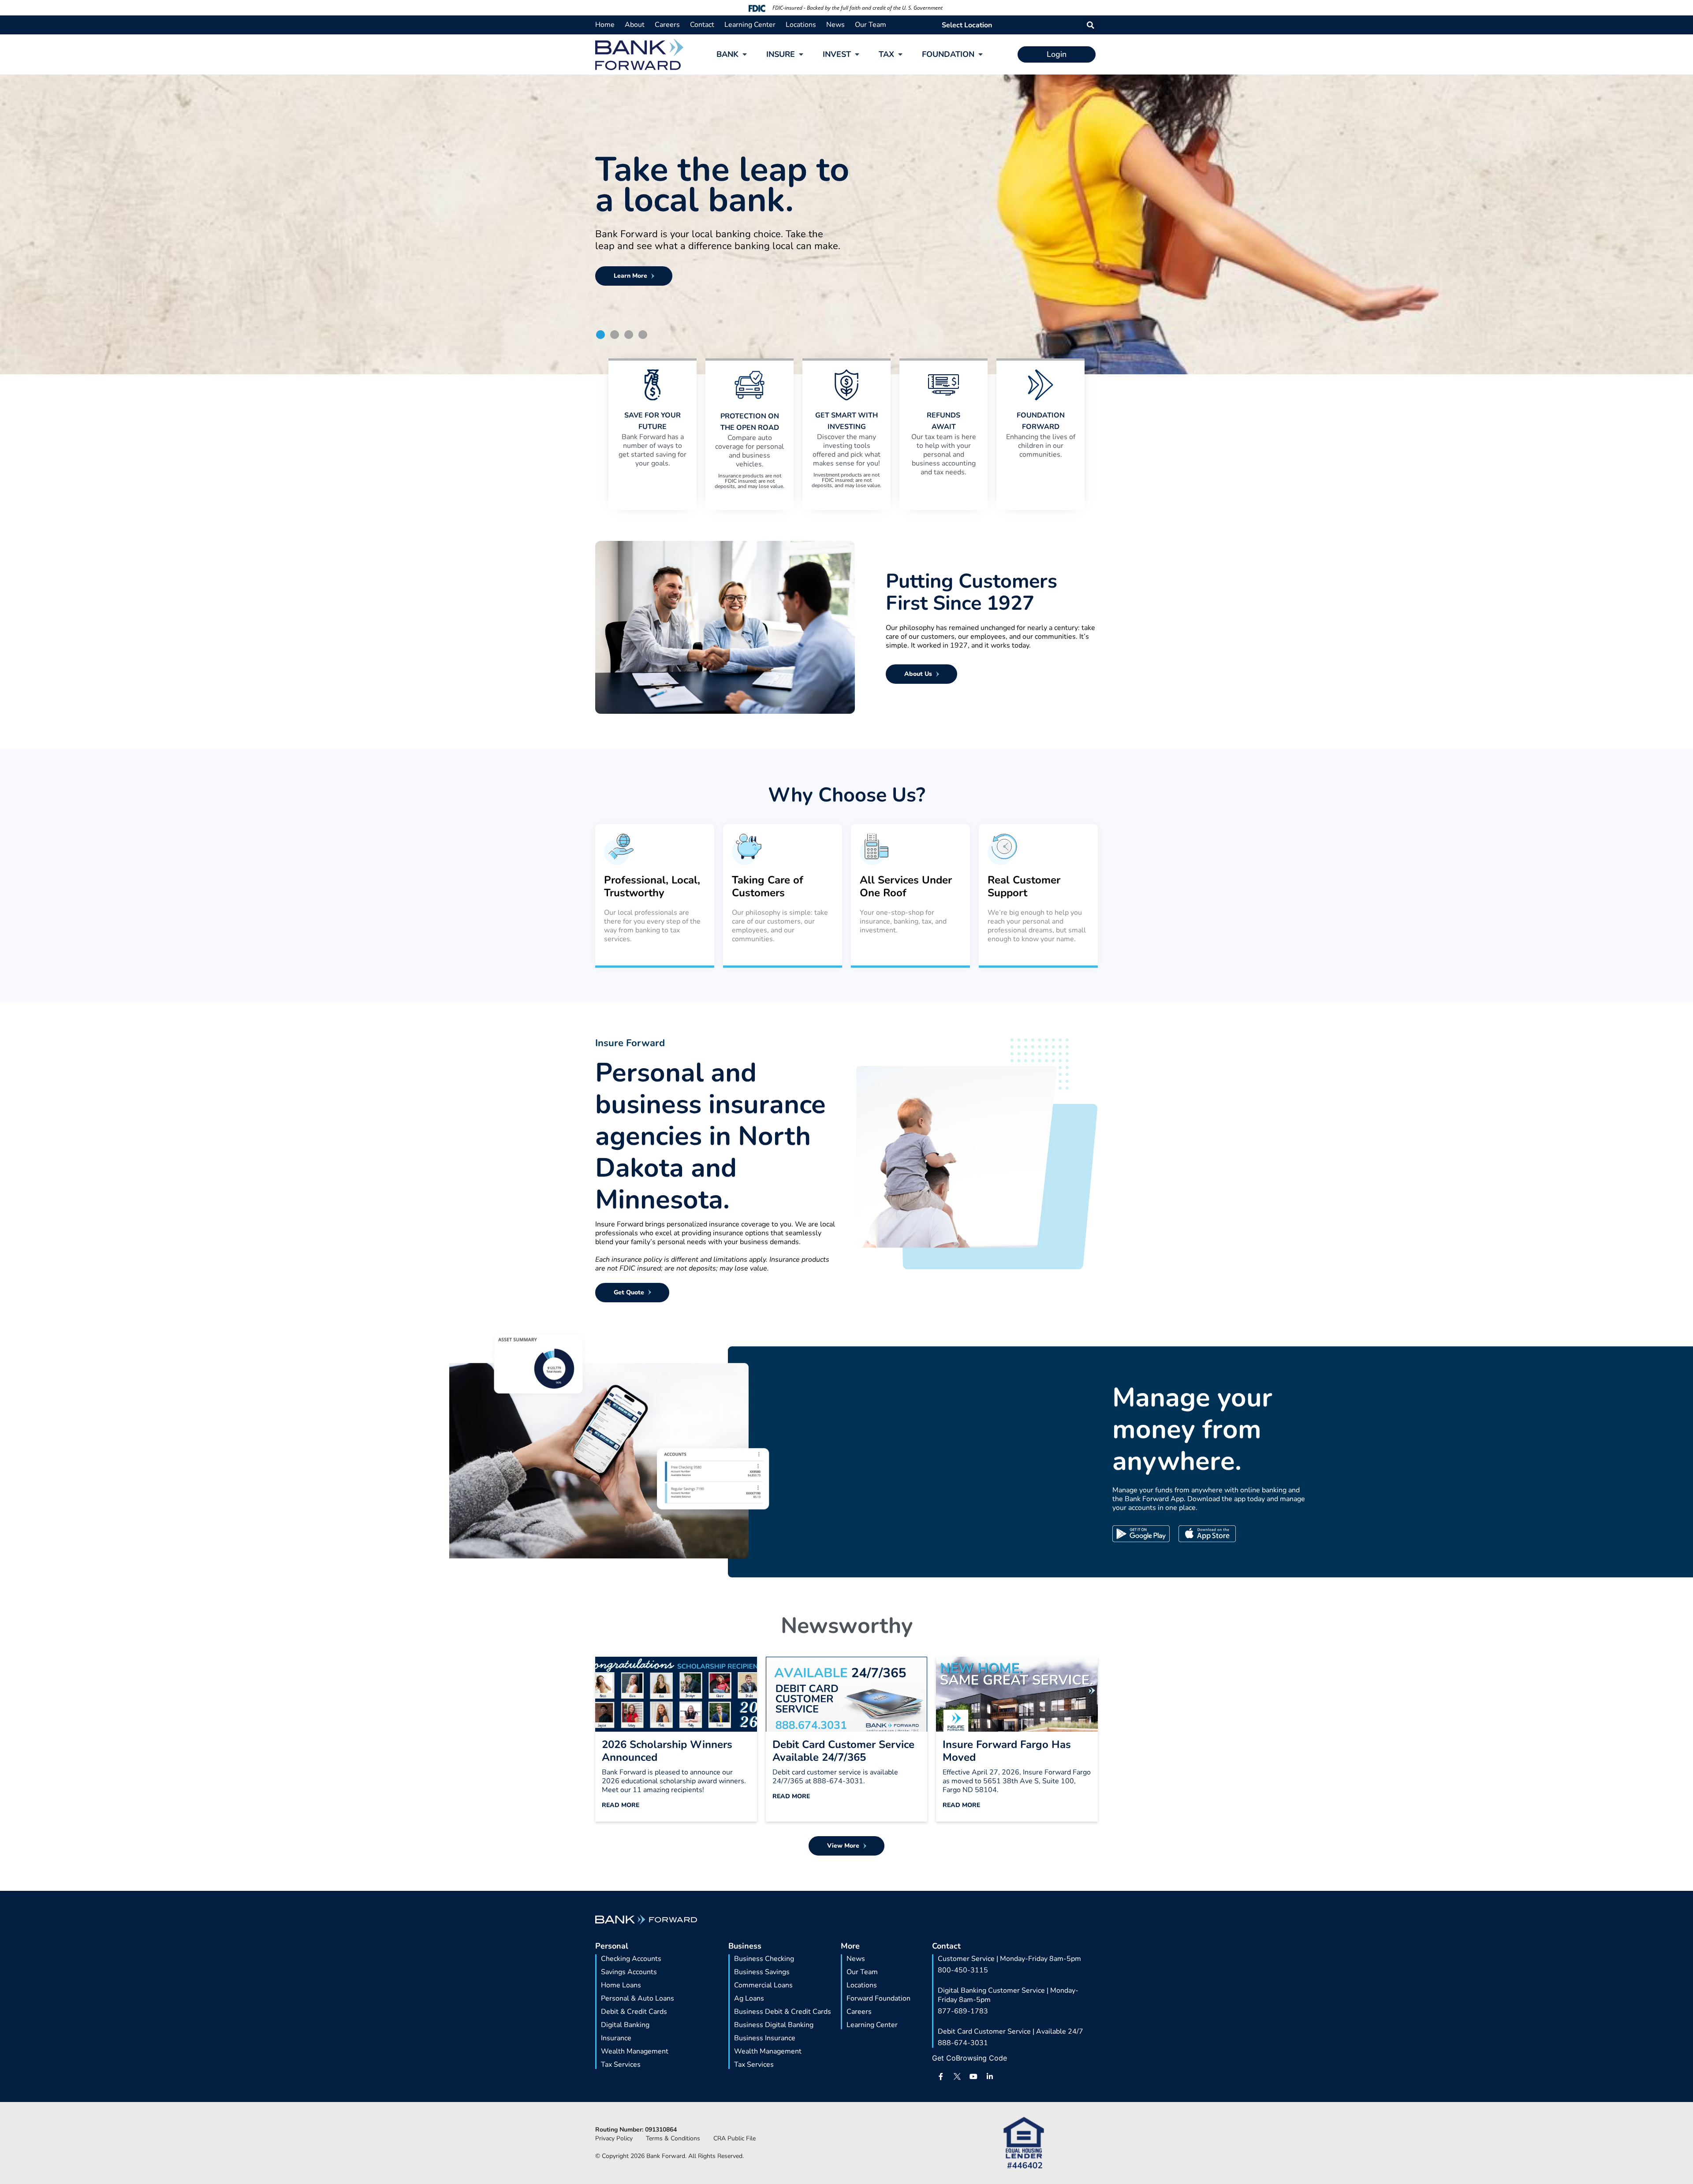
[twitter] (957, 2076)
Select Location (967, 25)
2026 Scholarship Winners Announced (667, 1751)
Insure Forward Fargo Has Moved (1007, 1751)
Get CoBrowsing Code (970, 2058)
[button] (1091, 25)
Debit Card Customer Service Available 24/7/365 (843, 1751)
